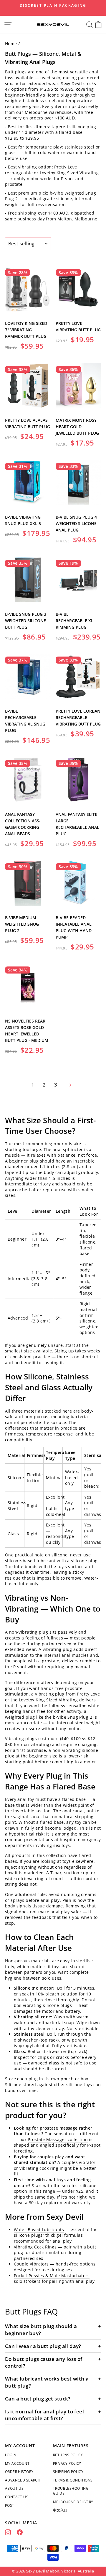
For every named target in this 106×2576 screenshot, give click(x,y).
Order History (19, 2472)
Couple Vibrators (31, 2264)
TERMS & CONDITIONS (73, 2480)
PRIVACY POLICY (67, 2463)
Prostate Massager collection (58, 2139)
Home (11, 44)
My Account (17, 2463)
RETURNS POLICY (68, 2455)
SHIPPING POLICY (68, 2472)
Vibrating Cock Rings (35, 2247)
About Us (14, 2488)
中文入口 (60, 2510)
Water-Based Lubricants (39, 2230)
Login (11, 2455)
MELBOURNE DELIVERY (73, 2502)
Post (10, 2505)
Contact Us (17, 2497)
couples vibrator (79, 2162)
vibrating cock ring (39, 2168)
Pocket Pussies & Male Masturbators (52, 2276)
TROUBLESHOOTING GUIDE (71, 2491)
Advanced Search (23, 2480)
